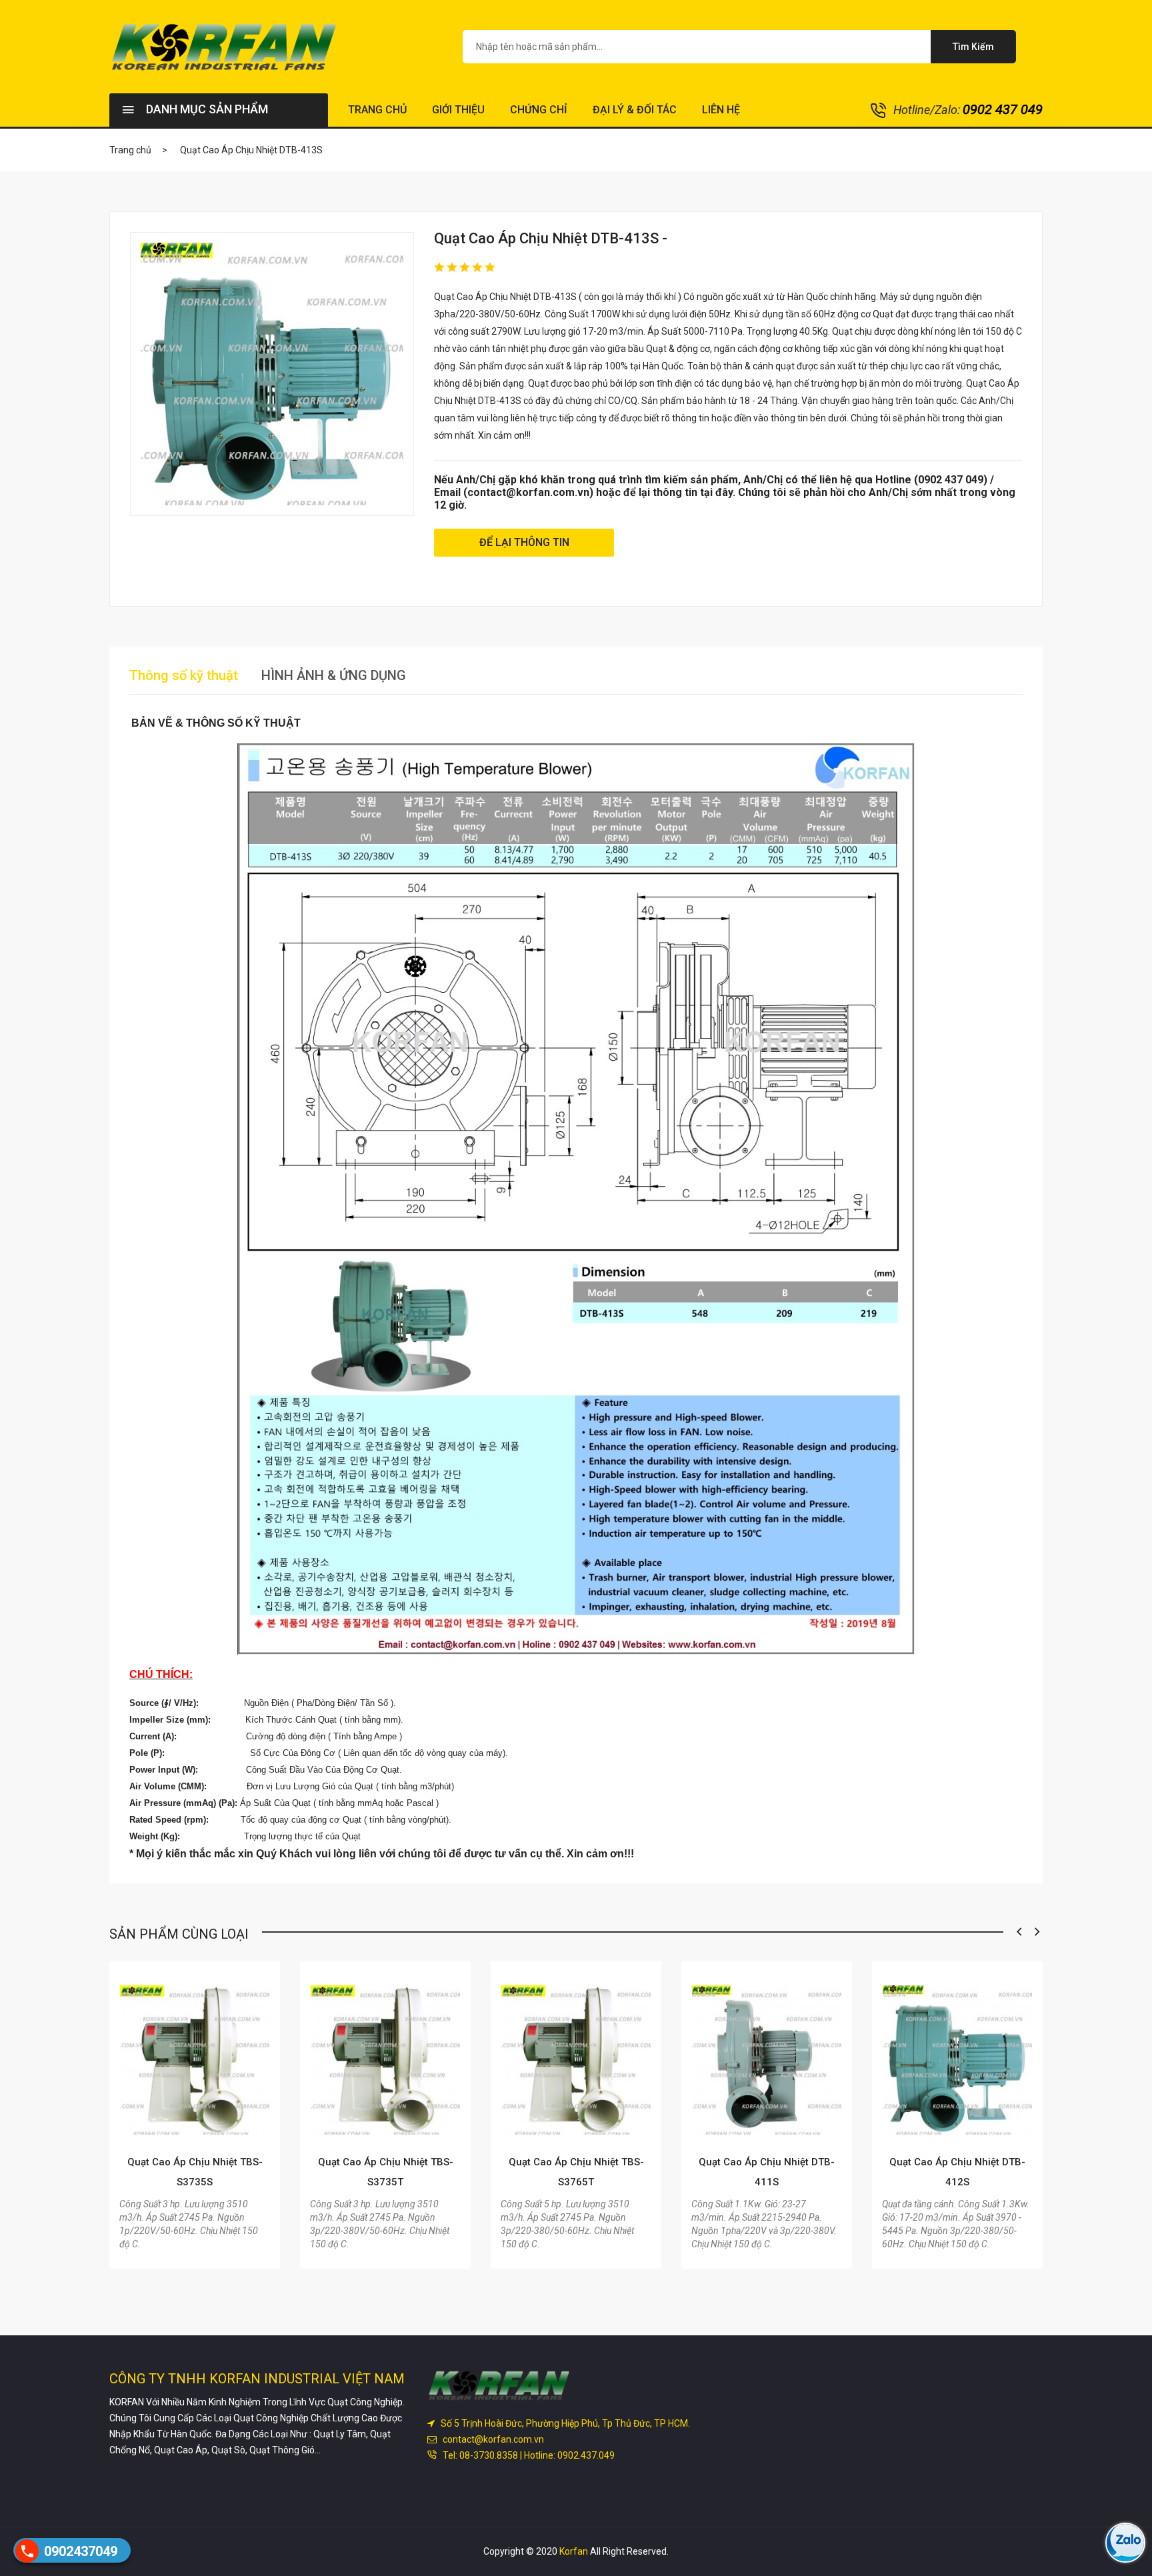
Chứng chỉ (539, 110)
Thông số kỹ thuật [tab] (184, 675)
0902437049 (81, 2551)
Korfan (574, 2551)
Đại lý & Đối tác (635, 110)
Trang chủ (377, 110)
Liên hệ (721, 110)
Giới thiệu (458, 110)
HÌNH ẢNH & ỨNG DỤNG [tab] (334, 675)
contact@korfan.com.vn (491, 2439)
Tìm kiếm (973, 47)
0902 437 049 (1003, 109)
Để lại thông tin (524, 542)
